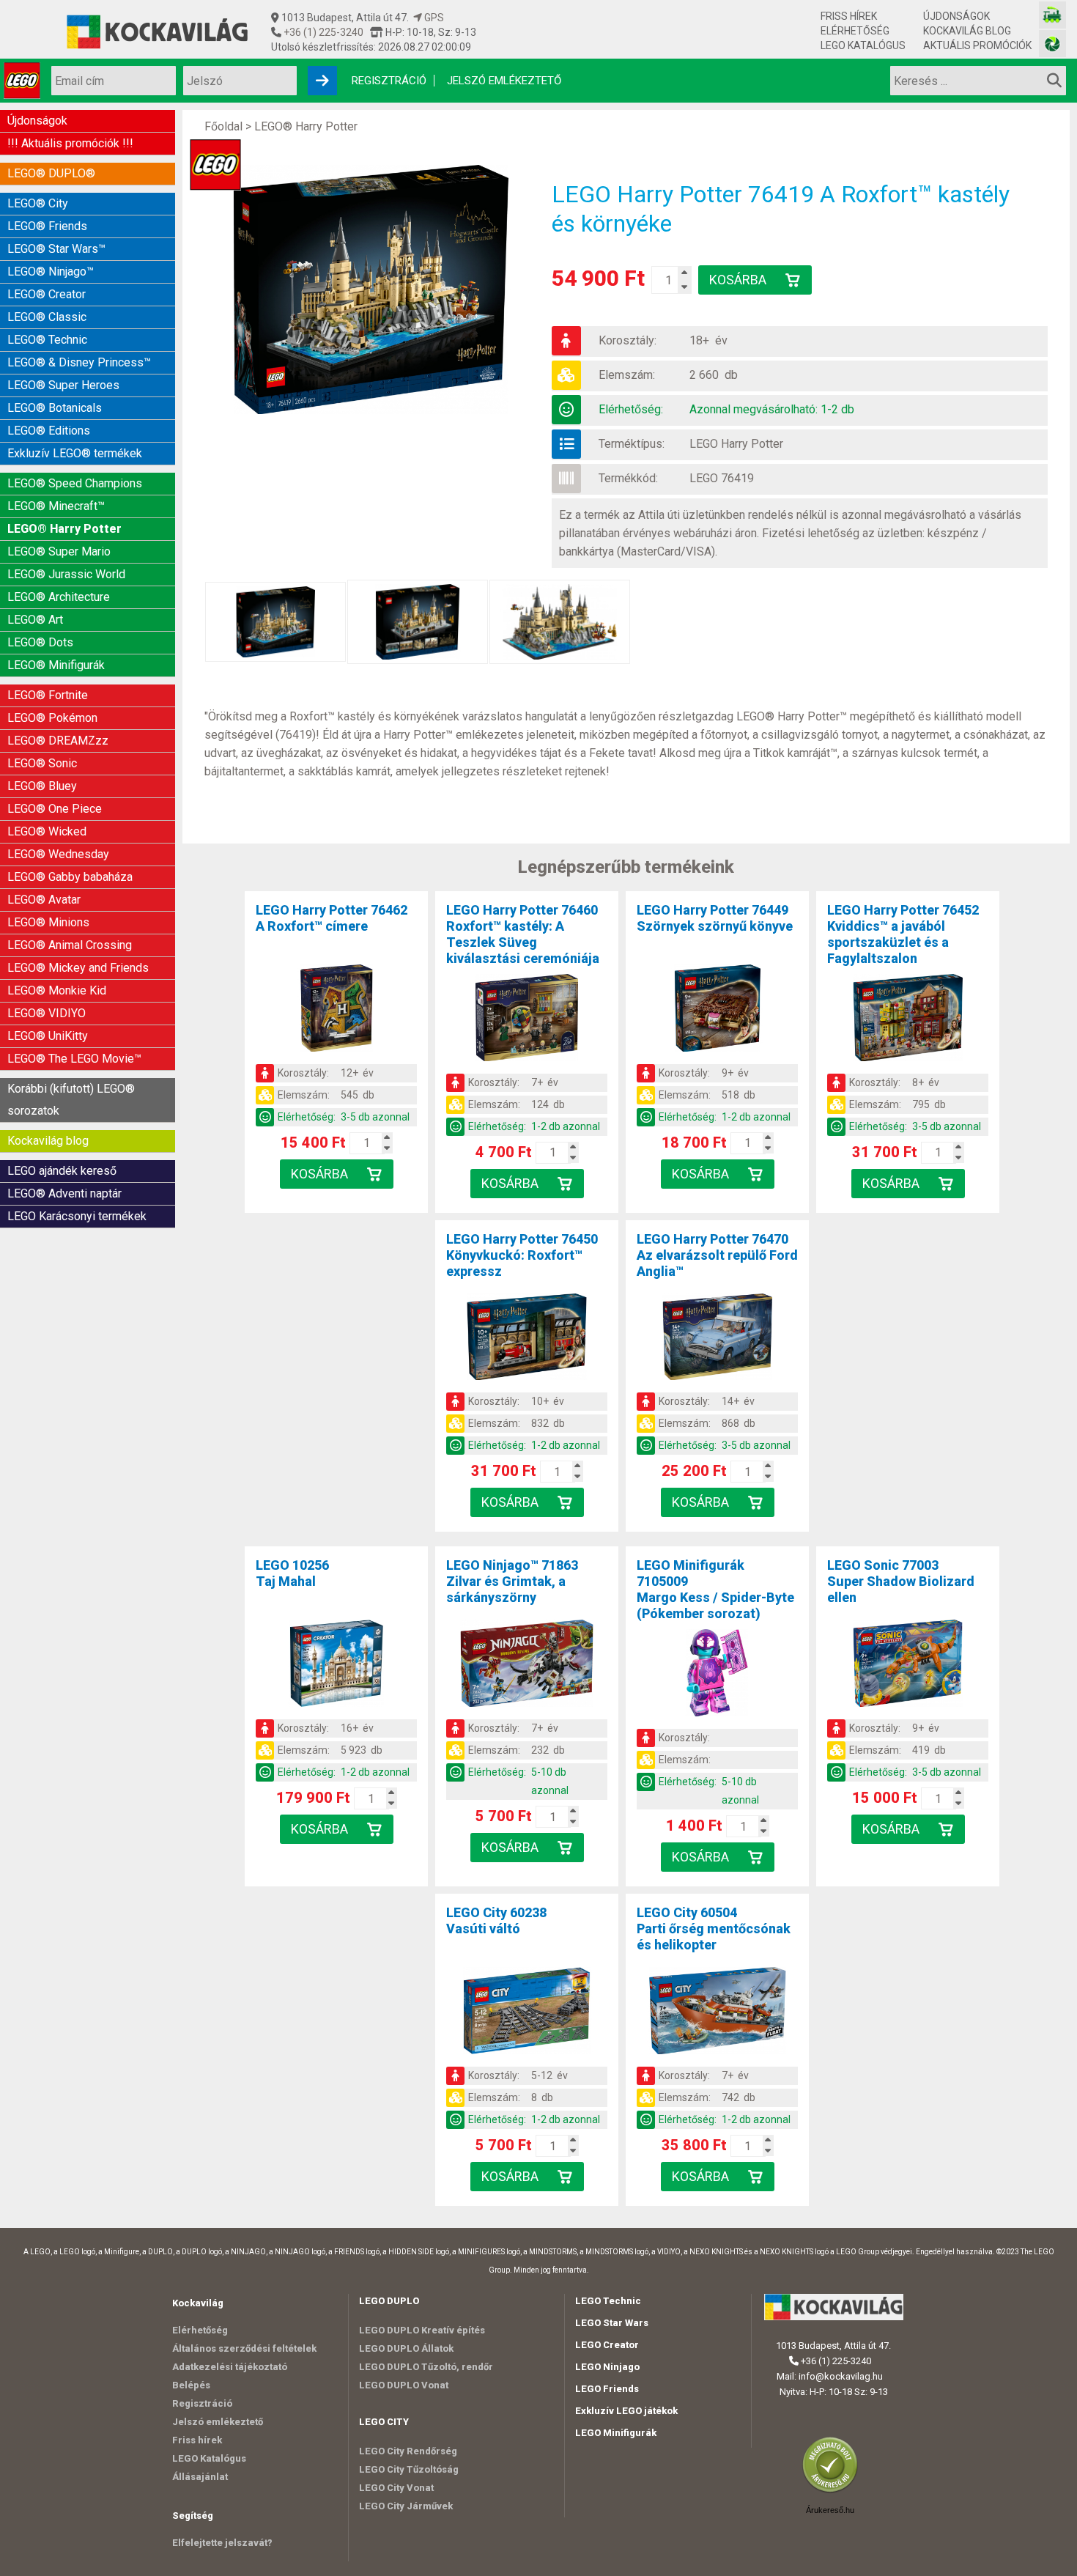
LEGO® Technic (47, 340)
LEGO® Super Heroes (63, 385)
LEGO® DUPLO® (51, 173)
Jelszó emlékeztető (504, 81)
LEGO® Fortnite (48, 695)
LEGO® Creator (47, 294)
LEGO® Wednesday (58, 854)
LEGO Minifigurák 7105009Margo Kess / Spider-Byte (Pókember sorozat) (715, 1589)
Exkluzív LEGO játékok (626, 2411)
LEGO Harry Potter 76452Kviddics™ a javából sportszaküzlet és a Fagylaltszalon (903, 934)
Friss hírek (849, 16)
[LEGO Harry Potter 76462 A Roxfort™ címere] (336, 1011)
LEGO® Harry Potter (64, 529)
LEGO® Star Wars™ (56, 249)
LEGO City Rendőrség (408, 2451)
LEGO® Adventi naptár (64, 1193)
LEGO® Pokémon (52, 718)
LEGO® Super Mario (59, 551)
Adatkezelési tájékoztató (230, 2367)
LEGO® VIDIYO (47, 1013)
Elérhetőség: (631, 409)
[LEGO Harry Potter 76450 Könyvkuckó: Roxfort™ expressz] (527, 1340)
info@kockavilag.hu (841, 2376)
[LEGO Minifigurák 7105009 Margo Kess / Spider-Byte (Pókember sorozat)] (717, 1675)
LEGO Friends (607, 2389)
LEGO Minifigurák (616, 2433)
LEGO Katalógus (863, 45)
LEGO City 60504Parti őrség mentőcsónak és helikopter (714, 1929)
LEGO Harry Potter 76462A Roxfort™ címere (332, 918)
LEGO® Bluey (42, 786)
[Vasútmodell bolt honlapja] (1052, 15)
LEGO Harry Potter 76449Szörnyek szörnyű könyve (715, 918)
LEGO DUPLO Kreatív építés (422, 2330)
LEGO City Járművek (406, 2506)
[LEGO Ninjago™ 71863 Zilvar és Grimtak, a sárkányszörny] (527, 1666)
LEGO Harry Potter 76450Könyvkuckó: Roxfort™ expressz (522, 1255)
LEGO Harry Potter (736, 444)
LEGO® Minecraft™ (56, 506)
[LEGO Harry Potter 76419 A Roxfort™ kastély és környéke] (378, 289)
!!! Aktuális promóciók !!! (70, 143)
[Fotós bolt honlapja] (1052, 44)
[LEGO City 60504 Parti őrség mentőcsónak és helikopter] (717, 2013)
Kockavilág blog (967, 31)
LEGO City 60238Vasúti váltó (496, 1920)
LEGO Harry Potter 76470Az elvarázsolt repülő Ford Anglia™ (717, 1255)
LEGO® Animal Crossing (70, 945)
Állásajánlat (200, 2477)
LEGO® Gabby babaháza (70, 877)
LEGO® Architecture (59, 597)
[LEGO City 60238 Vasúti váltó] (527, 2013)
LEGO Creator (607, 2345)
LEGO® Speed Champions (75, 483)
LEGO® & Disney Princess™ (79, 362)
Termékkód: (628, 478)
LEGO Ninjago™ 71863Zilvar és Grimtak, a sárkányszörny (512, 1581)
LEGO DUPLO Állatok (406, 2348)
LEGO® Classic (47, 317)
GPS (433, 18)
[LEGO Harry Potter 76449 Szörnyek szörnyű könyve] (717, 1011)
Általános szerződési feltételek (244, 2348)
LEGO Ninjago (607, 2367)
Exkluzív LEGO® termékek (75, 453)
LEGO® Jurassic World (66, 574)
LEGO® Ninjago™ (51, 272)
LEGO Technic (608, 2301)
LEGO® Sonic (42, 763)
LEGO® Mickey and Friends (78, 968)
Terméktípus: (632, 444)
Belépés (191, 2385)
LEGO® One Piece (55, 809)
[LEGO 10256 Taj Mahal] (336, 1666)
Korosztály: (628, 340)
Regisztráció (389, 81)
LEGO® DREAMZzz (58, 741)
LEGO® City (38, 203)
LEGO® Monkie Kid (57, 990)
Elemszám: (627, 375)
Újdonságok (956, 16)
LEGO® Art (35, 620)
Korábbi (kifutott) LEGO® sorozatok (71, 1100)
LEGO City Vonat (396, 2488)
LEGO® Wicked (47, 831)
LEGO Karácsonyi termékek (77, 1216)
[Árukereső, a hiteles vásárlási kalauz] (834, 2491)
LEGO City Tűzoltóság (409, 2469)
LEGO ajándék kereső (62, 1171)
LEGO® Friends (47, 226)
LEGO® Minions (48, 922)
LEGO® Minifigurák (56, 665)
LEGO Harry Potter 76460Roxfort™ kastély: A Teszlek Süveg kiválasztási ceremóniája (523, 934)
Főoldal (223, 126)
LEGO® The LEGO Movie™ (74, 1059)
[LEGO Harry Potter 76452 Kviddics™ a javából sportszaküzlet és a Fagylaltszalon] (908, 1020)
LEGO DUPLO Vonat (404, 2385)
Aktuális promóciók (977, 45)
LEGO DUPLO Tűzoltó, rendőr (426, 2367)
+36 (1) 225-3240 (322, 32)
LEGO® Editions (49, 431)
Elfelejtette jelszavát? (222, 2543)
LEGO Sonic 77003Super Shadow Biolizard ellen (901, 1581)
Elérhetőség (855, 31)
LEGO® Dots (40, 642)
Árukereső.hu (830, 2510)
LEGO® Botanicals (55, 408)
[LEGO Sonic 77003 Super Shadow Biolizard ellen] (908, 1666)
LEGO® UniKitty (48, 1036)
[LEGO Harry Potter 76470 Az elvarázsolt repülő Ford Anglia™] (717, 1340)
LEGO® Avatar (44, 900)
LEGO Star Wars (612, 2323)
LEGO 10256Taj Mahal (292, 1573)
